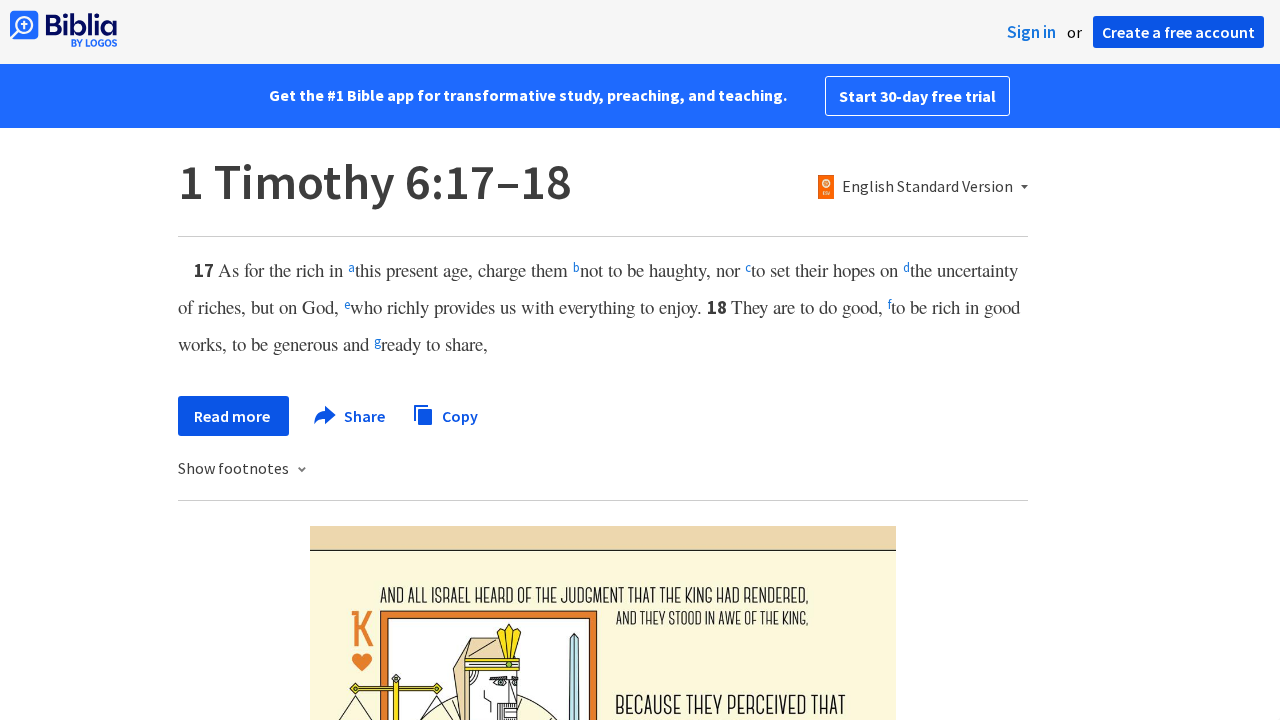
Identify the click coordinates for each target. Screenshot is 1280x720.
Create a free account (1178, 32)
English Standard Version (927, 187)
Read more (233, 416)
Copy (458, 415)
